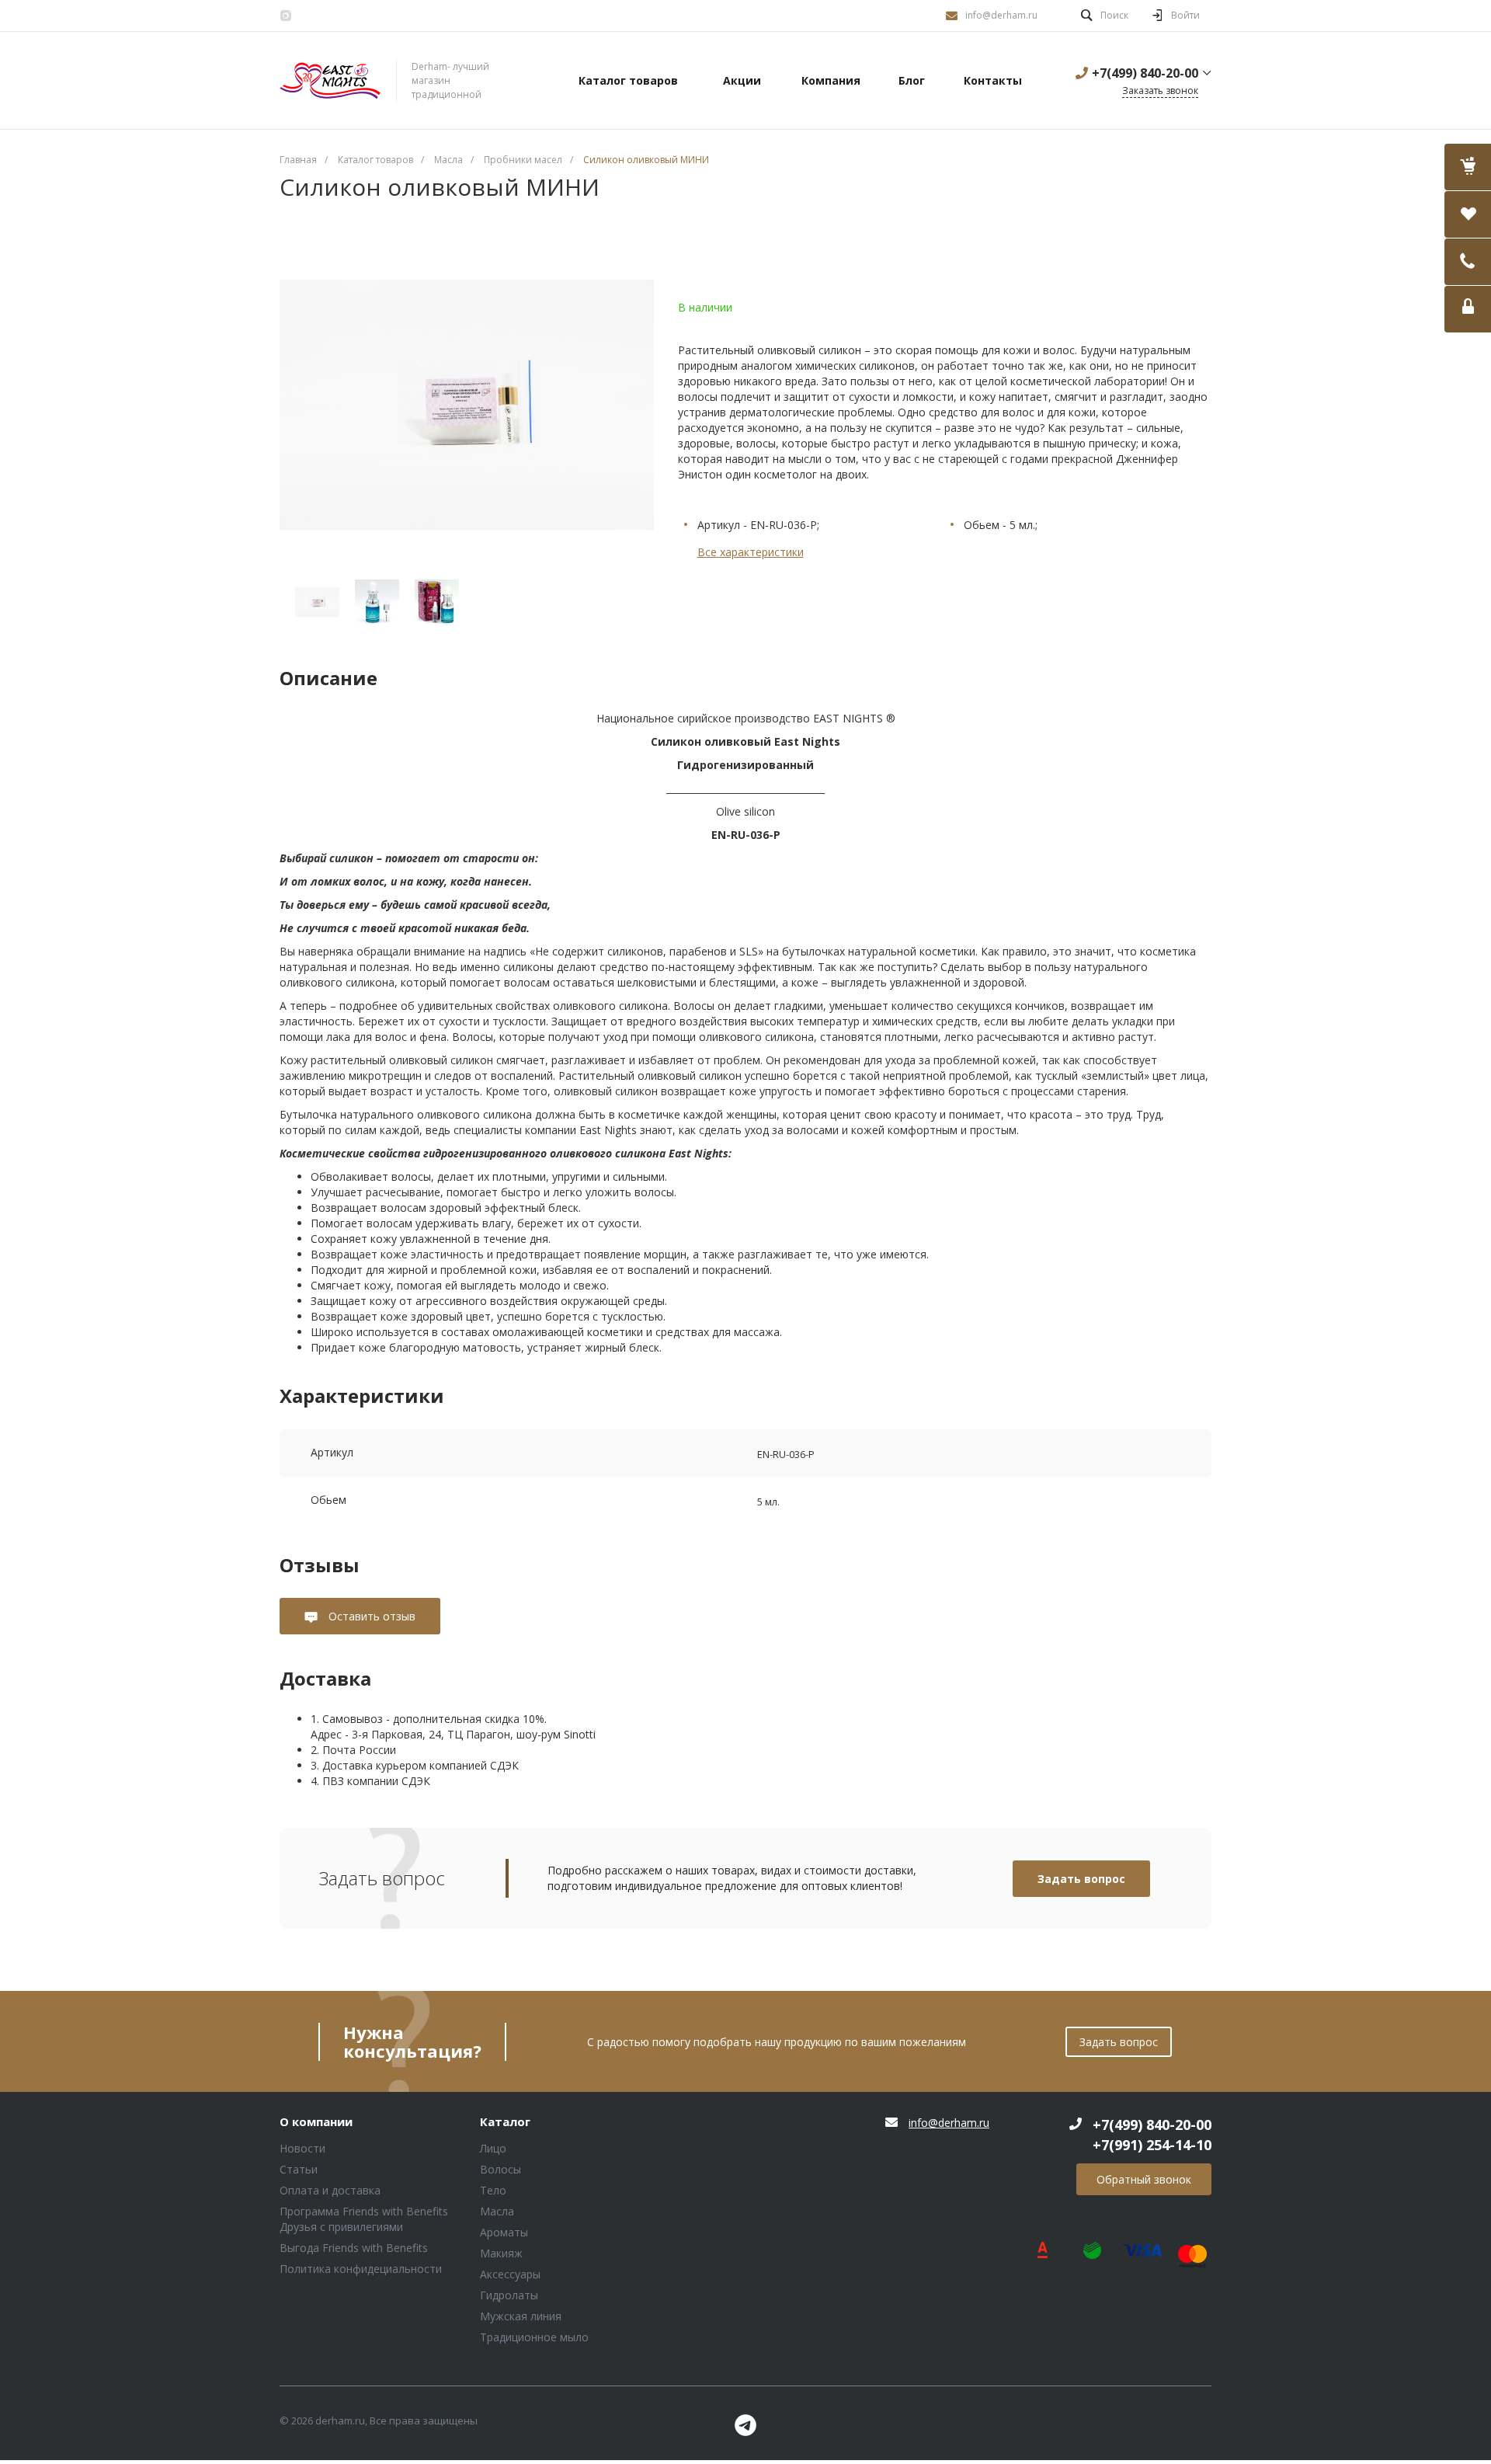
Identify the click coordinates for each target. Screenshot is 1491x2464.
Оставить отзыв (370, 1616)
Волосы (500, 2169)
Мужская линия (521, 2316)
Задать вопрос (1081, 1879)
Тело (493, 2190)
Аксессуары (510, 2274)
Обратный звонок (1144, 2179)
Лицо (493, 2148)
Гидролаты (509, 2295)
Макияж (501, 2253)
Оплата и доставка (330, 2190)
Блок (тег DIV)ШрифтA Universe (330, 81)
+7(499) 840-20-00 (1145, 73)
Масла (497, 2211)
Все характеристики (751, 552)
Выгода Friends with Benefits (354, 2248)
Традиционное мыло (534, 2337)
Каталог (505, 2122)
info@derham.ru (1001, 15)
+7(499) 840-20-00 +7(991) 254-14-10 (1152, 2135)
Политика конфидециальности (361, 2269)
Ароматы (504, 2232)
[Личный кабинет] (1468, 309)
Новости (302, 2148)
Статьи (299, 2169)
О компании (316, 2122)
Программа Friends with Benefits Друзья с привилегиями (364, 2219)
